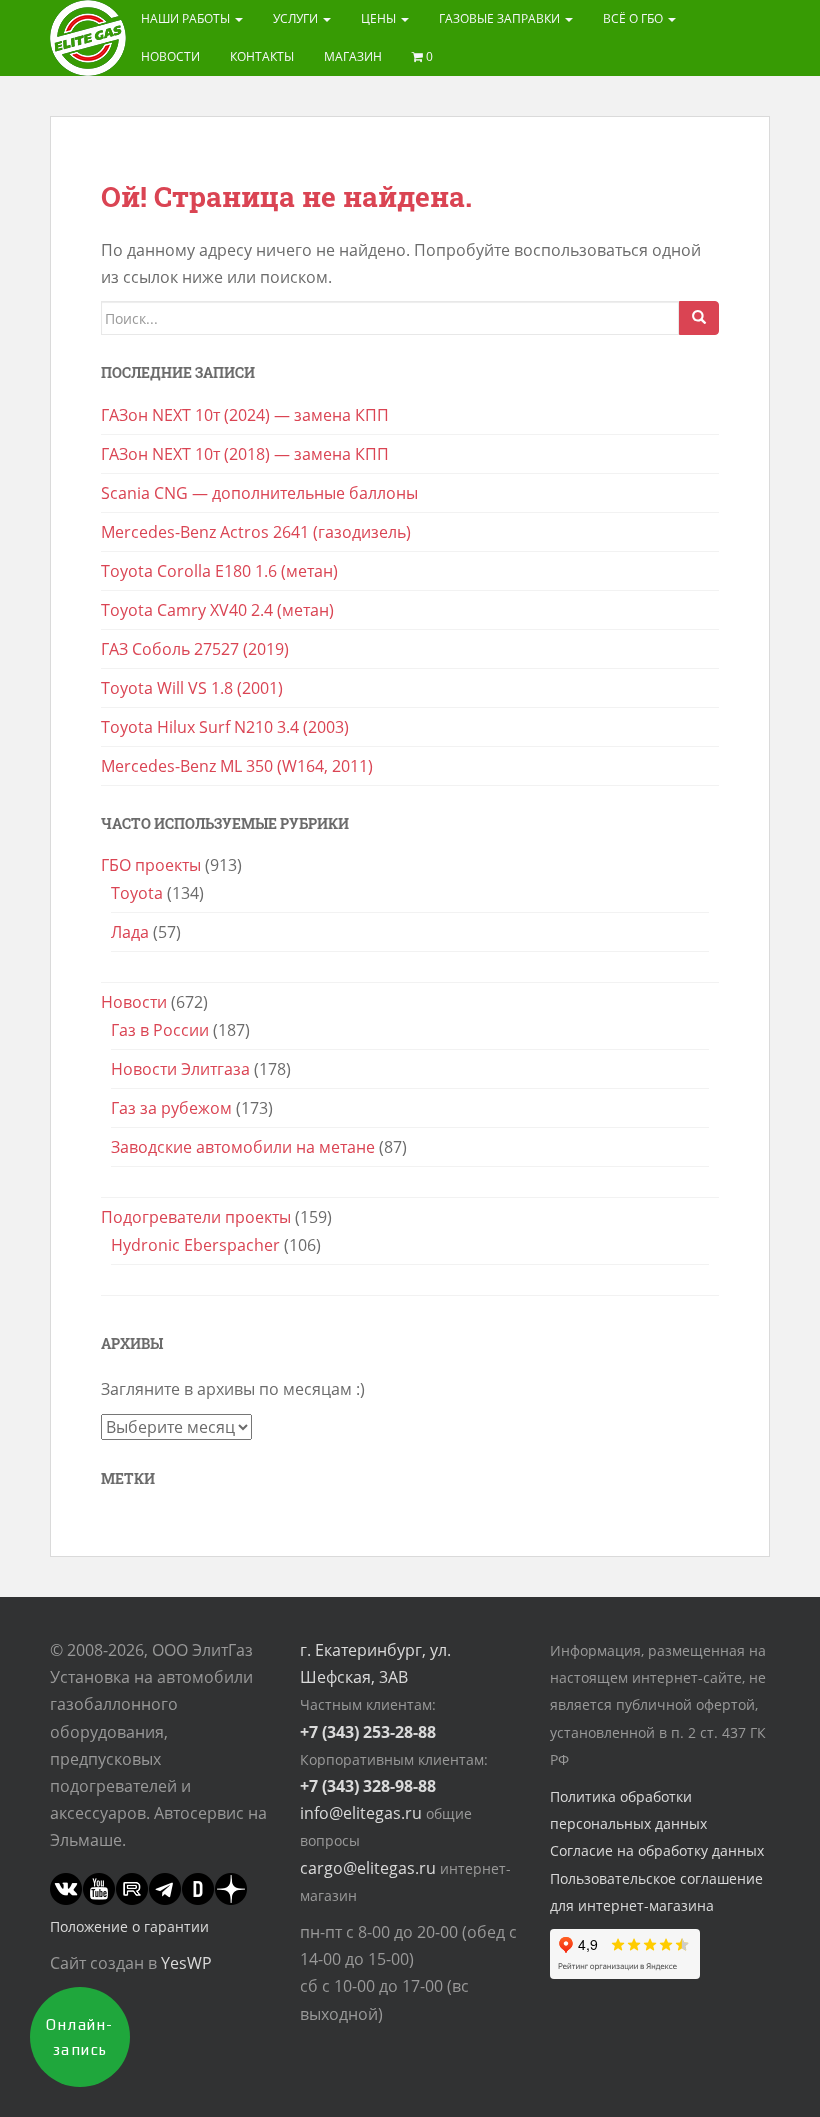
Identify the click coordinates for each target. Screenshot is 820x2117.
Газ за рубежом (171, 1108)
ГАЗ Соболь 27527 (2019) (195, 649)
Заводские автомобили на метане (243, 1147)
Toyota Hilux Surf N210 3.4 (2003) (225, 727)
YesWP (186, 1963)
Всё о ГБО (634, 18)
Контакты (262, 56)
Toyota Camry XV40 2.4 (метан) (217, 610)
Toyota (137, 893)
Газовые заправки (501, 18)
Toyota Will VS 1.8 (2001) (192, 688)
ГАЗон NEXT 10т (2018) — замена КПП (245, 454)
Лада (130, 932)
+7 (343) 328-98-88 (368, 1786)
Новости (170, 56)
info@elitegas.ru (361, 1813)
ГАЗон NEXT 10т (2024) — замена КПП (245, 415)
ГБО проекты (151, 865)
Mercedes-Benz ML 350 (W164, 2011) (237, 766)
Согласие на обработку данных (657, 1850)
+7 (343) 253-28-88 (368, 1732)
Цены (380, 18)
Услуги (297, 18)
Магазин (353, 56)
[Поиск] (699, 318)
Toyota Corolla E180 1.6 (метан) (219, 571)
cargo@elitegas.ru (368, 1868)
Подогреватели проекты (196, 1217)
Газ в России (160, 1030)
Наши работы (187, 18)
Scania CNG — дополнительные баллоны (259, 493)
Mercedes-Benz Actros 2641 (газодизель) (256, 532)
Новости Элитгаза (180, 1069)
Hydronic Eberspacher (195, 1245)
